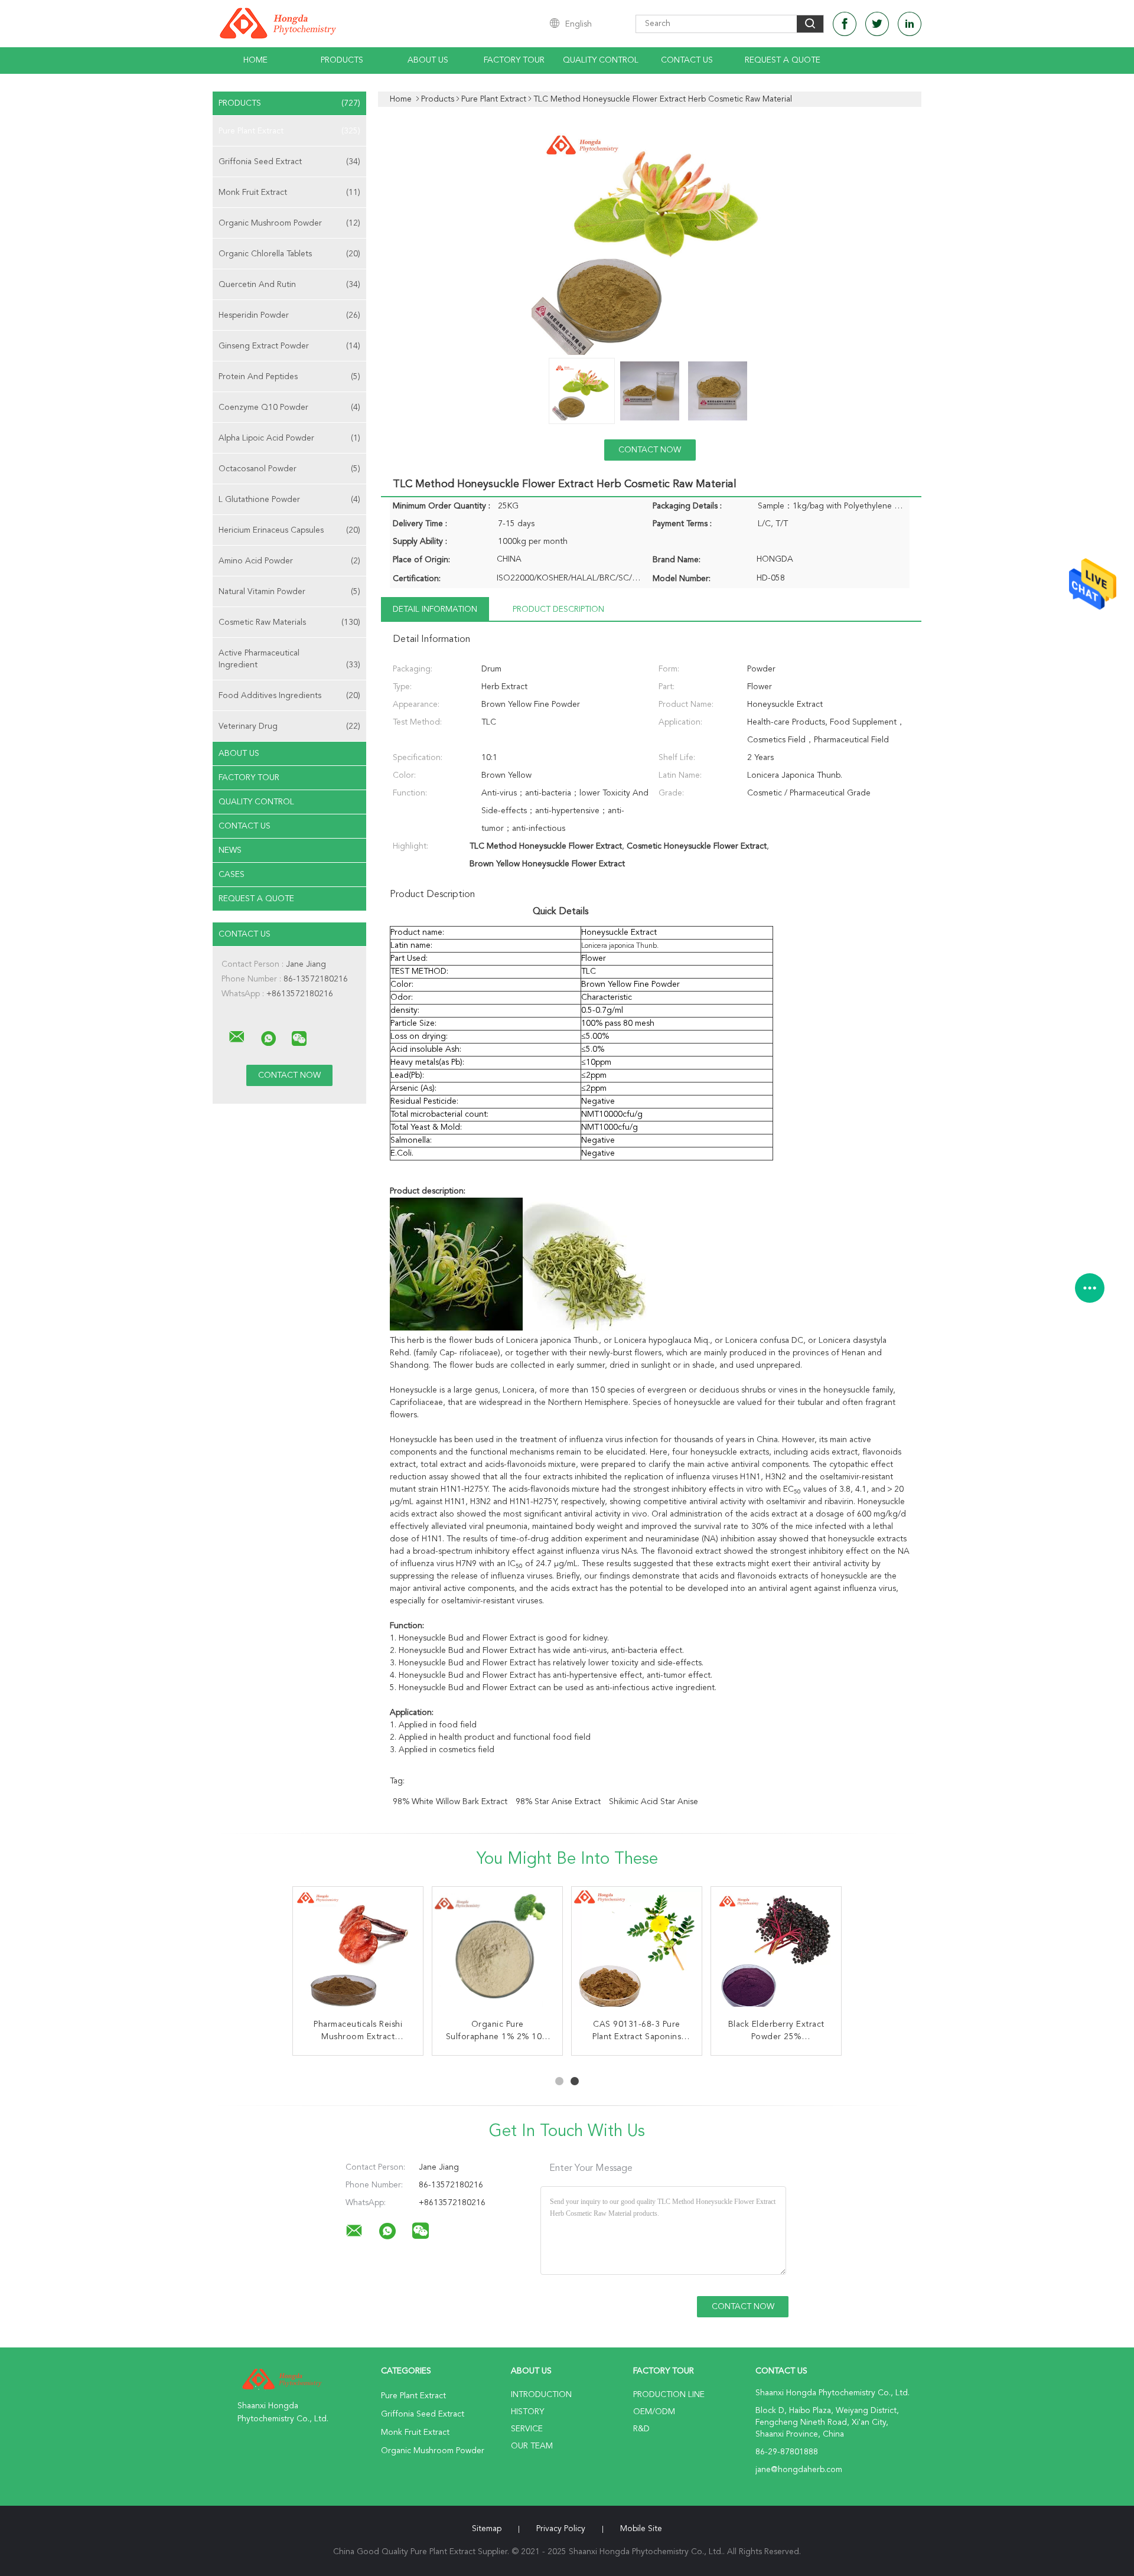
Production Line (669, 2395)
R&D (641, 2429)
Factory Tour (514, 60)
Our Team (532, 2446)
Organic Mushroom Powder (289, 223)
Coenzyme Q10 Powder (289, 407)
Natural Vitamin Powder (289, 592)
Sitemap (487, 2529)
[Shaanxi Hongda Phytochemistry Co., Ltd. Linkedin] (910, 24)
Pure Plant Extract (289, 131)
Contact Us (687, 60)
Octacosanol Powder (289, 469)
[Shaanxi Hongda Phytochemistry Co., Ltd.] (237, 1037)
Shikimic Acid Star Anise (654, 1802)
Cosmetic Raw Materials (289, 622)
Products (342, 60)
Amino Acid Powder (289, 561)
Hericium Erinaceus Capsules (289, 530)
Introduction (541, 2395)
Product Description (558, 609)
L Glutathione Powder (289, 500)
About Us (428, 60)
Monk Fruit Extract (289, 193)
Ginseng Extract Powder (289, 346)
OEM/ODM (654, 2412)
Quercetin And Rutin (289, 285)
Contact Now (650, 450)
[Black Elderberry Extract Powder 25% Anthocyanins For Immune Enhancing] (776, 1952)
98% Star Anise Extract (558, 1802)
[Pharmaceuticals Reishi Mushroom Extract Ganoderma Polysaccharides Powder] (358, 1952)
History (527, 2412)
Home (255, 60)
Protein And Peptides (289, 377)
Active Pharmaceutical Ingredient (289, 659)
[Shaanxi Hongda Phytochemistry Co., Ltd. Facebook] (845, 24)
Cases (232, 875)
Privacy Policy (561, 2529)
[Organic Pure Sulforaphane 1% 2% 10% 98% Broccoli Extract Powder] (497, 1952)
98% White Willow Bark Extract (450, 1802)
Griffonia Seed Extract (289, 162)
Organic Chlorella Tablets (289, 254)
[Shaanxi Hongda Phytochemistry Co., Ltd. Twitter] (877, 24)
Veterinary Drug (289, 726)
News (230, 850)
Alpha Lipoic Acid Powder (289, 438)
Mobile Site (641, 2529)
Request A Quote (783, 60)
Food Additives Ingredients (289, 696)
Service (527, 2429)
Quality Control (601, 60)
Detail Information (435, 609)
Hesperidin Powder (289, 315)
